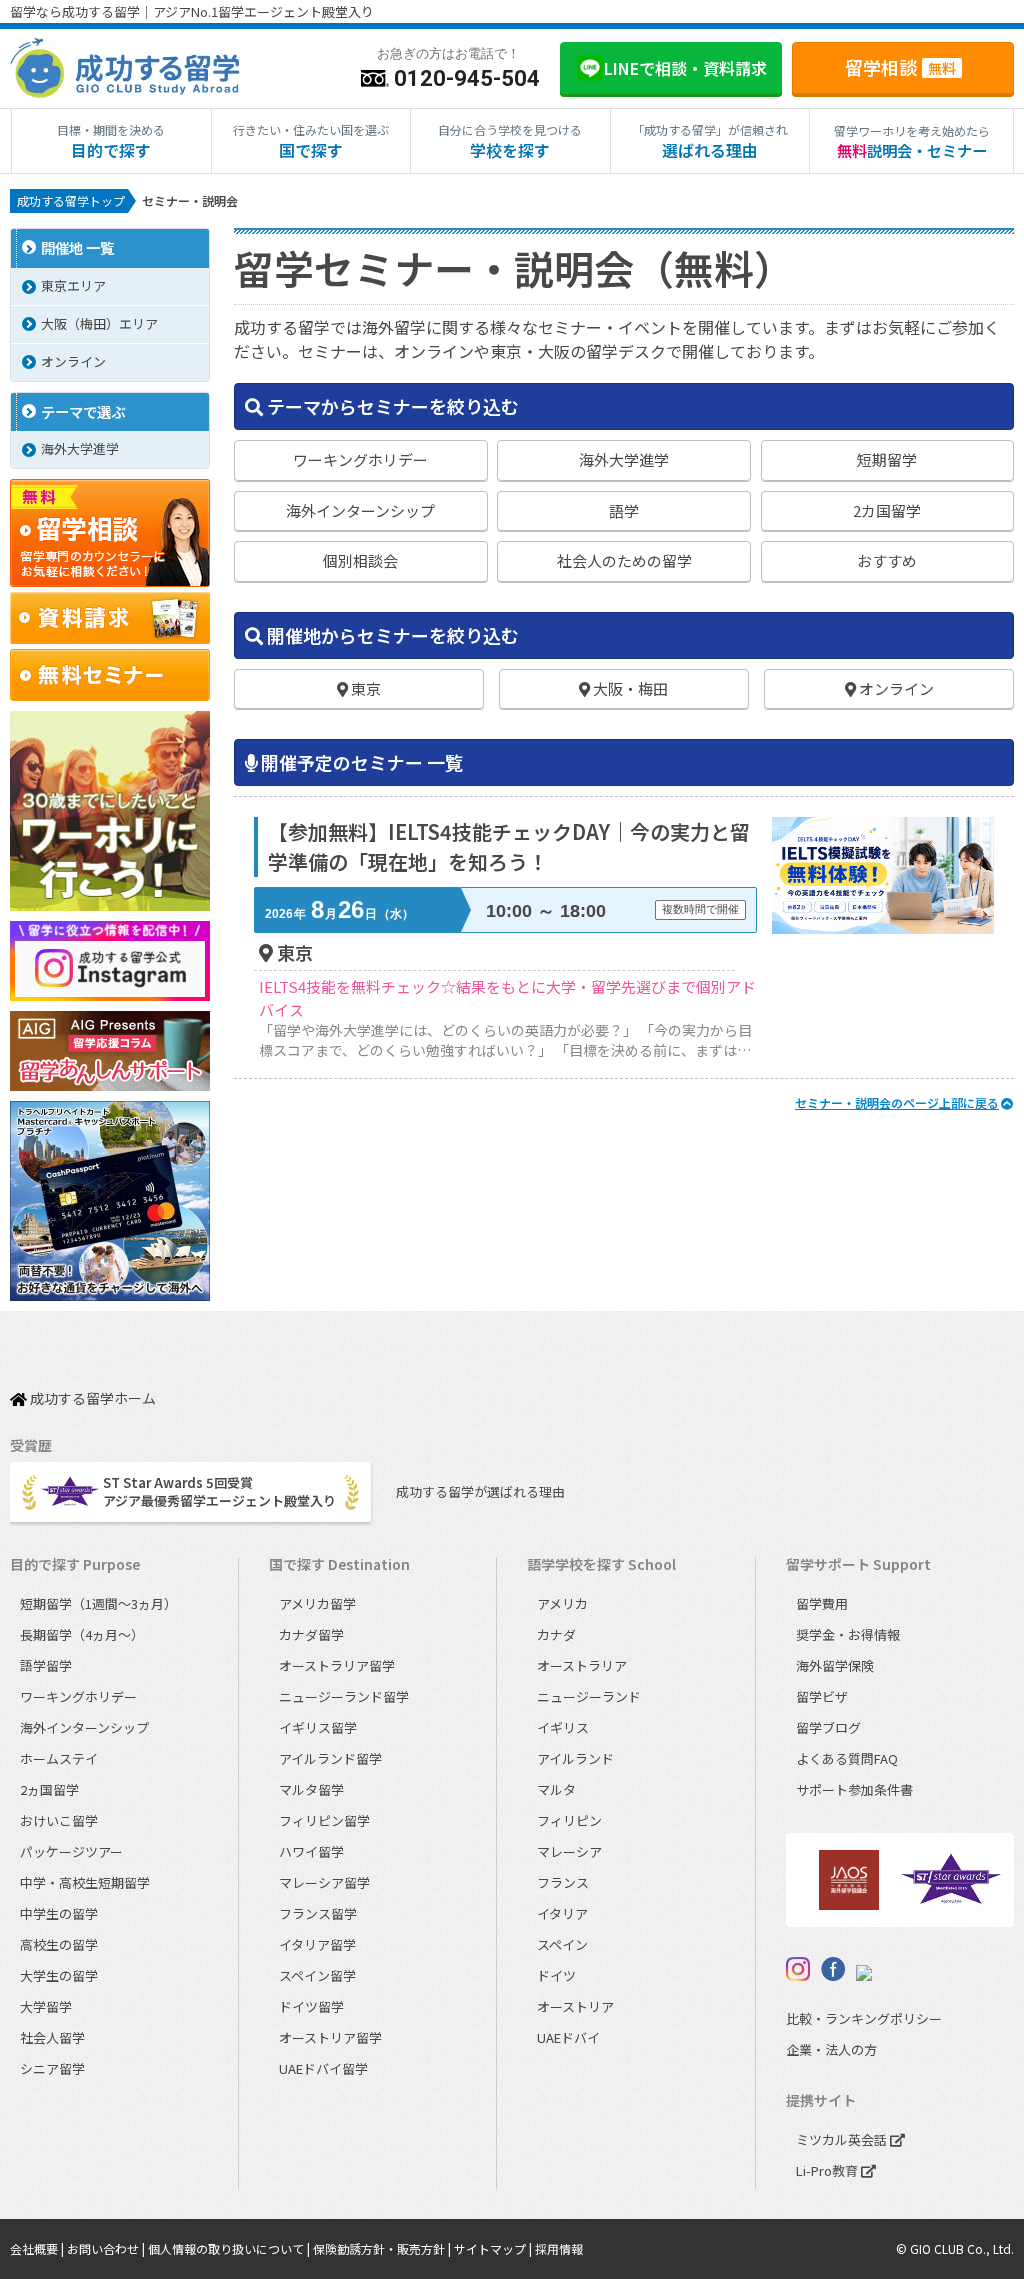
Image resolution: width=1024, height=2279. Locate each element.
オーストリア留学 (330, 2037)
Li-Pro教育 (828, 2170)
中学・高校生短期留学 (85, 1882)
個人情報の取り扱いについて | (230, 2248)
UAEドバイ (568, 2037)
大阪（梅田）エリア (99, 323)
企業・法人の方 (831, 2049)
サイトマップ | (494, 2248)
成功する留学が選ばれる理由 (480, 1491)
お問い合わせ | (107, 2248)
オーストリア (575, 2006)
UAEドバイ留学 (323, 2068)
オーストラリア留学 (337, 1665)
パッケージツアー (71, 1851)
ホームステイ (59, 1758)
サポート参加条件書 (854, 1789)
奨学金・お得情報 (848, 1634)
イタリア (562, 1913)
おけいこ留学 (59, 1820)
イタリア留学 (317, 1944)
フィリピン (569, 1820)
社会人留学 (52, 2037)
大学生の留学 (59, 1975)
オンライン (73, 361)
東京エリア (73, 285)
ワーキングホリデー (78, 1696)
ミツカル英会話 (843, 2139)
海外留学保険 (835, 1665)
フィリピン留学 (324, 1820)
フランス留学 (318, 1913)
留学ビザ (822, 1696)
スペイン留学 (317, 1975)
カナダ (556, 1634)
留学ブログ (828, 1727)
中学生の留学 (59, 1913)
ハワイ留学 (311, 1851)
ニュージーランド (589, 1696)
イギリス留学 (318, 1727)
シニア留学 (52, 2068)
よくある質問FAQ (847, 1758)
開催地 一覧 (77, 247)
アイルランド (575, 1758)
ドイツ (556, 1975)
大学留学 (46, 2006)
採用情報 (559, 2248)
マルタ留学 (311, 1789)
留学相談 (900, 67)
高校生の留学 (59, 1944)
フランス (563, 1882)
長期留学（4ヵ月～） (82, 1634)
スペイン (562, 1944)
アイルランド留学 (330, 1758)
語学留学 (46, 1665)
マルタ (556, 1789)
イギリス (563, 1727)
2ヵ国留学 (49, 1789)
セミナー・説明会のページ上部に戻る (897, 1102)
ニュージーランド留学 (344, 1696)
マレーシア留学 (324, 1882)
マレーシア (569, 1851)
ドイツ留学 (311, 2006)
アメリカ (562, 1603)
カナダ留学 (311, 1634)
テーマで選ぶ (83, 411)
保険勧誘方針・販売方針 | (383, 2248)
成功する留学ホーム (91, 1399)
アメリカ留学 (317, 1603)
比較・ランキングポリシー (864, 2018)
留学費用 (822, 1603)
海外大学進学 (80, 448)
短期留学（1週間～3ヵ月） (98, 1603)
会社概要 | (38, 2248)
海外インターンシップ (84, 1727)
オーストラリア (582, 1665)
